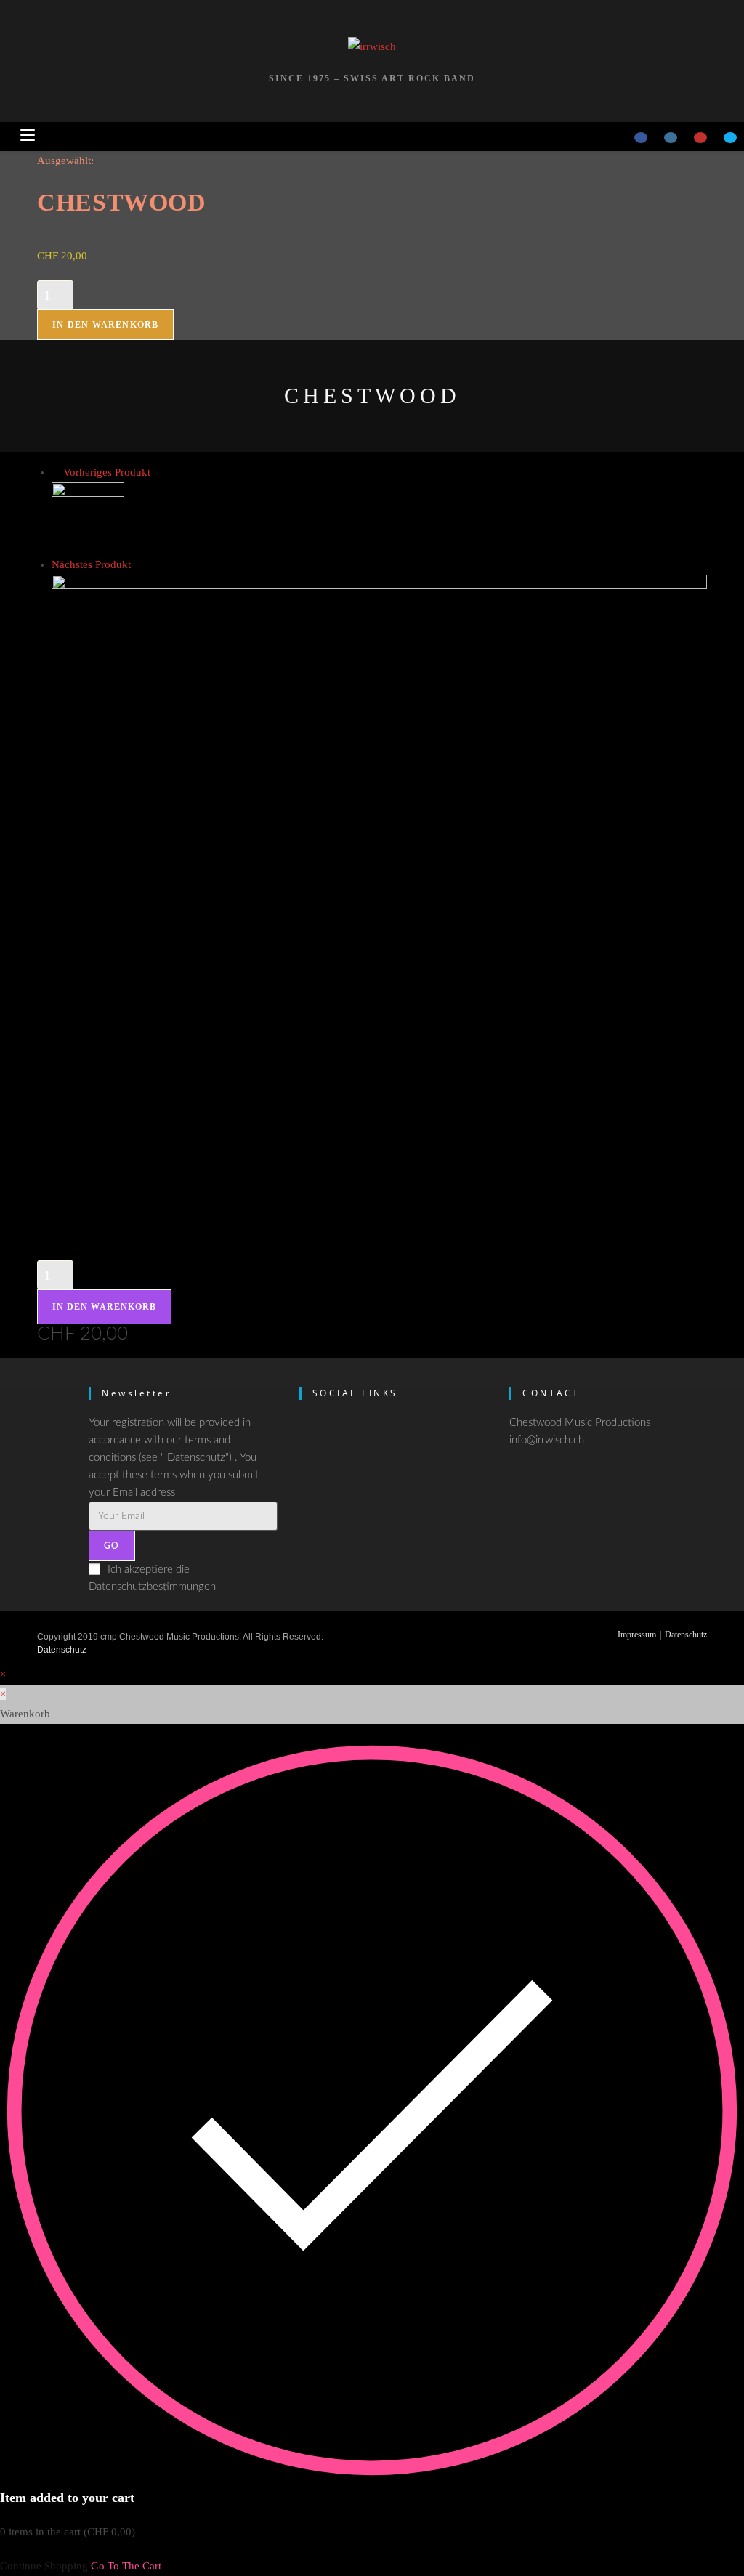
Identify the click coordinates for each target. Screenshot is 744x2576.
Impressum (637, 1635)
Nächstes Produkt (91, 564)
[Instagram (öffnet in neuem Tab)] (671, 138)
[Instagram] (305, 1469)
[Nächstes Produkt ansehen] (138, 564)
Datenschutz (686, 1635)
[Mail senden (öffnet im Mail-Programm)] (730, 138)
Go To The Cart (126, 2566)
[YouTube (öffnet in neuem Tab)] (700, 138)
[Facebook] (305, 1433)
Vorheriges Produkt (107, 472)
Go (112, 1546)
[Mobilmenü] (28, 136)
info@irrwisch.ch (547, 1440)
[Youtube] (305, 1505)
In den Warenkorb (105, 325)
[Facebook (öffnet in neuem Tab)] (641, 138)
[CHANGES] (379, 901)
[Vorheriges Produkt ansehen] (56, 472)
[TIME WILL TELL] (88, 517)
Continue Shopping (44, 2566)
